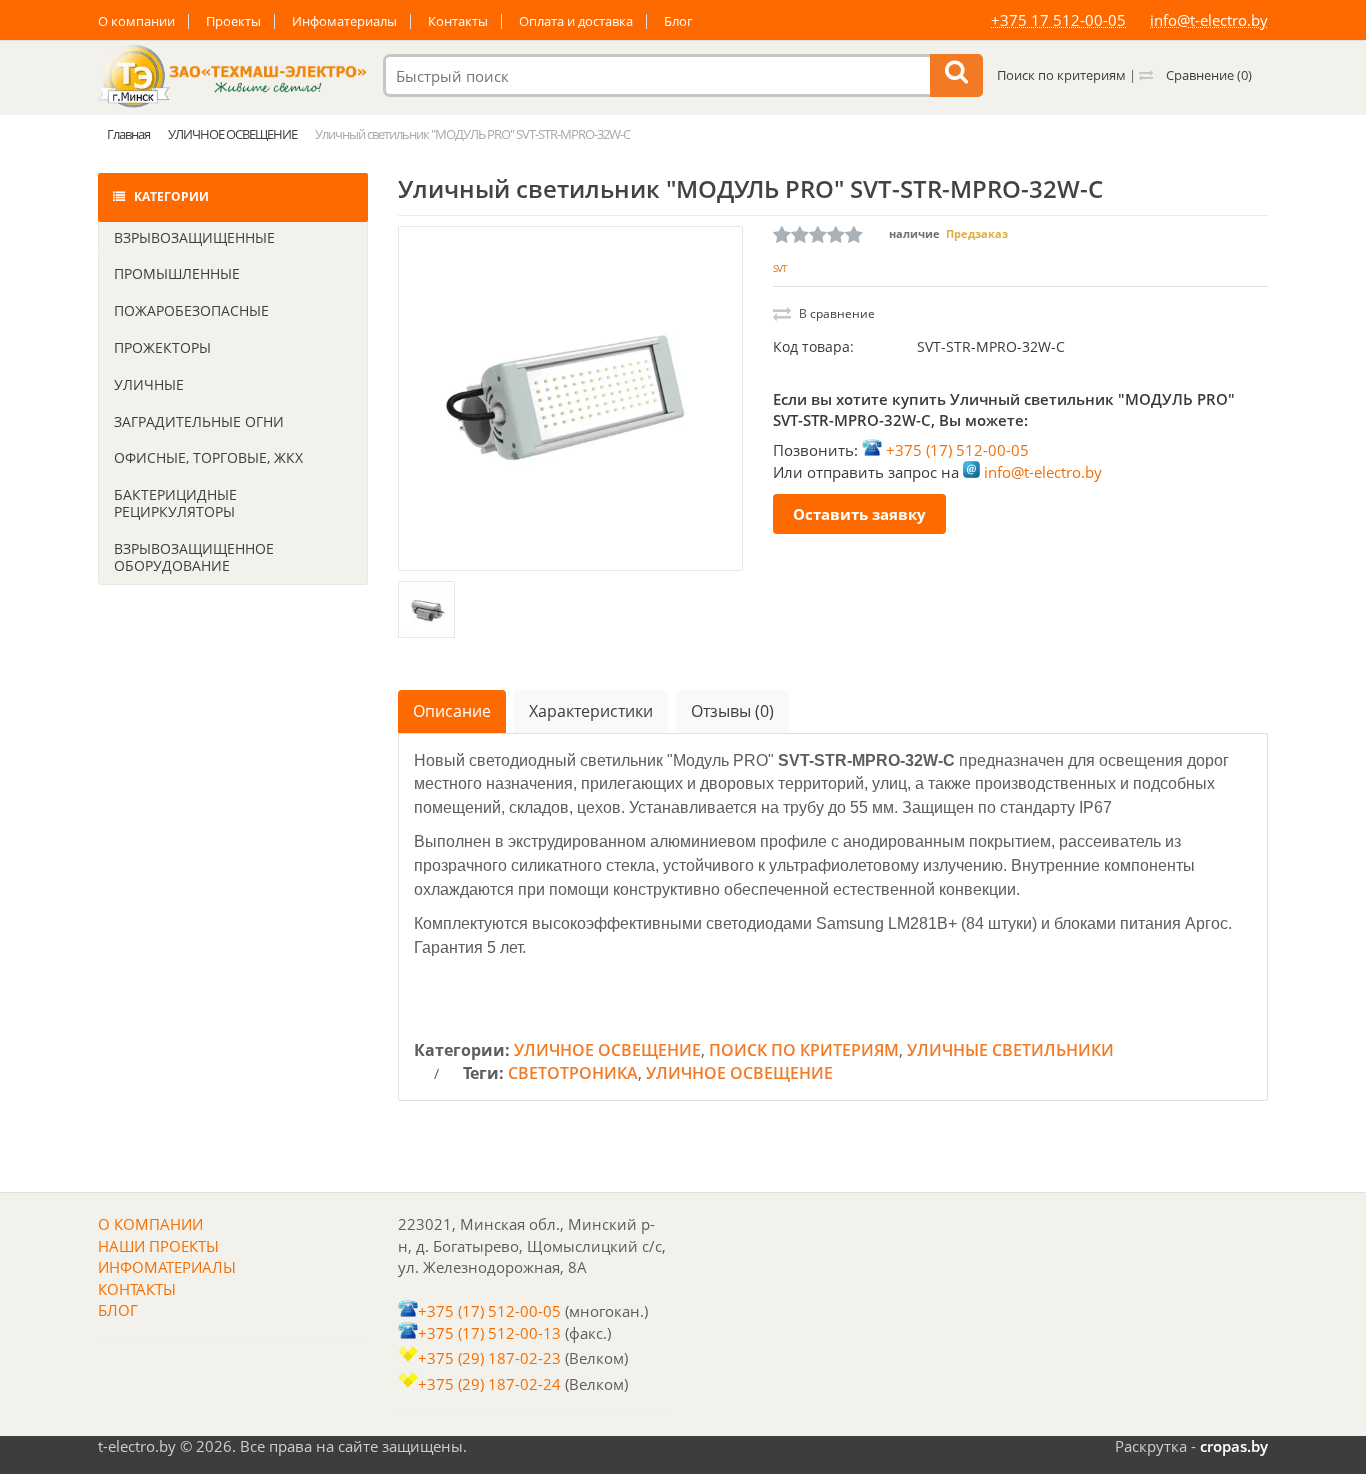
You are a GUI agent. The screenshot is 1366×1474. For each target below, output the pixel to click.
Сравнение (1207, 75)
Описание (452, 711)
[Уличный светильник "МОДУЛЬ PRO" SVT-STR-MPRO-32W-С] (570, 398)
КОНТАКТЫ (137, 1289)
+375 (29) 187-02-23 (489, 1358)
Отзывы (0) (732, 711)
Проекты (233, 21)
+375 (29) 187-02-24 (489, 1384)
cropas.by (1234, 1446)
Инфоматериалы (344, 21)
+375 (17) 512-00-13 (489, 1333)
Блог (678, 21)
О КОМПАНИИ (150, 1224)
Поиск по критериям (1061, 75)
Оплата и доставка (576, 21)
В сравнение (835, 313)
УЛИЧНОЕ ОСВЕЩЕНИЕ (607, 1050)
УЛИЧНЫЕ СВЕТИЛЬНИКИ (1010, 1050)
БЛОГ (118, 1310)
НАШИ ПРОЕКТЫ (158, 1246)
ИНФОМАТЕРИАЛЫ (167, 1267)
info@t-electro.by (1209, 20)
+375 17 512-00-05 (1058, 20)
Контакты (458, 21)
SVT (780, 268)
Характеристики (591, 711)
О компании (136, 21)
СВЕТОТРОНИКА (573, 1073)
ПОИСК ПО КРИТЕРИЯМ (804, 1050)
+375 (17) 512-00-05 (957, 450)
